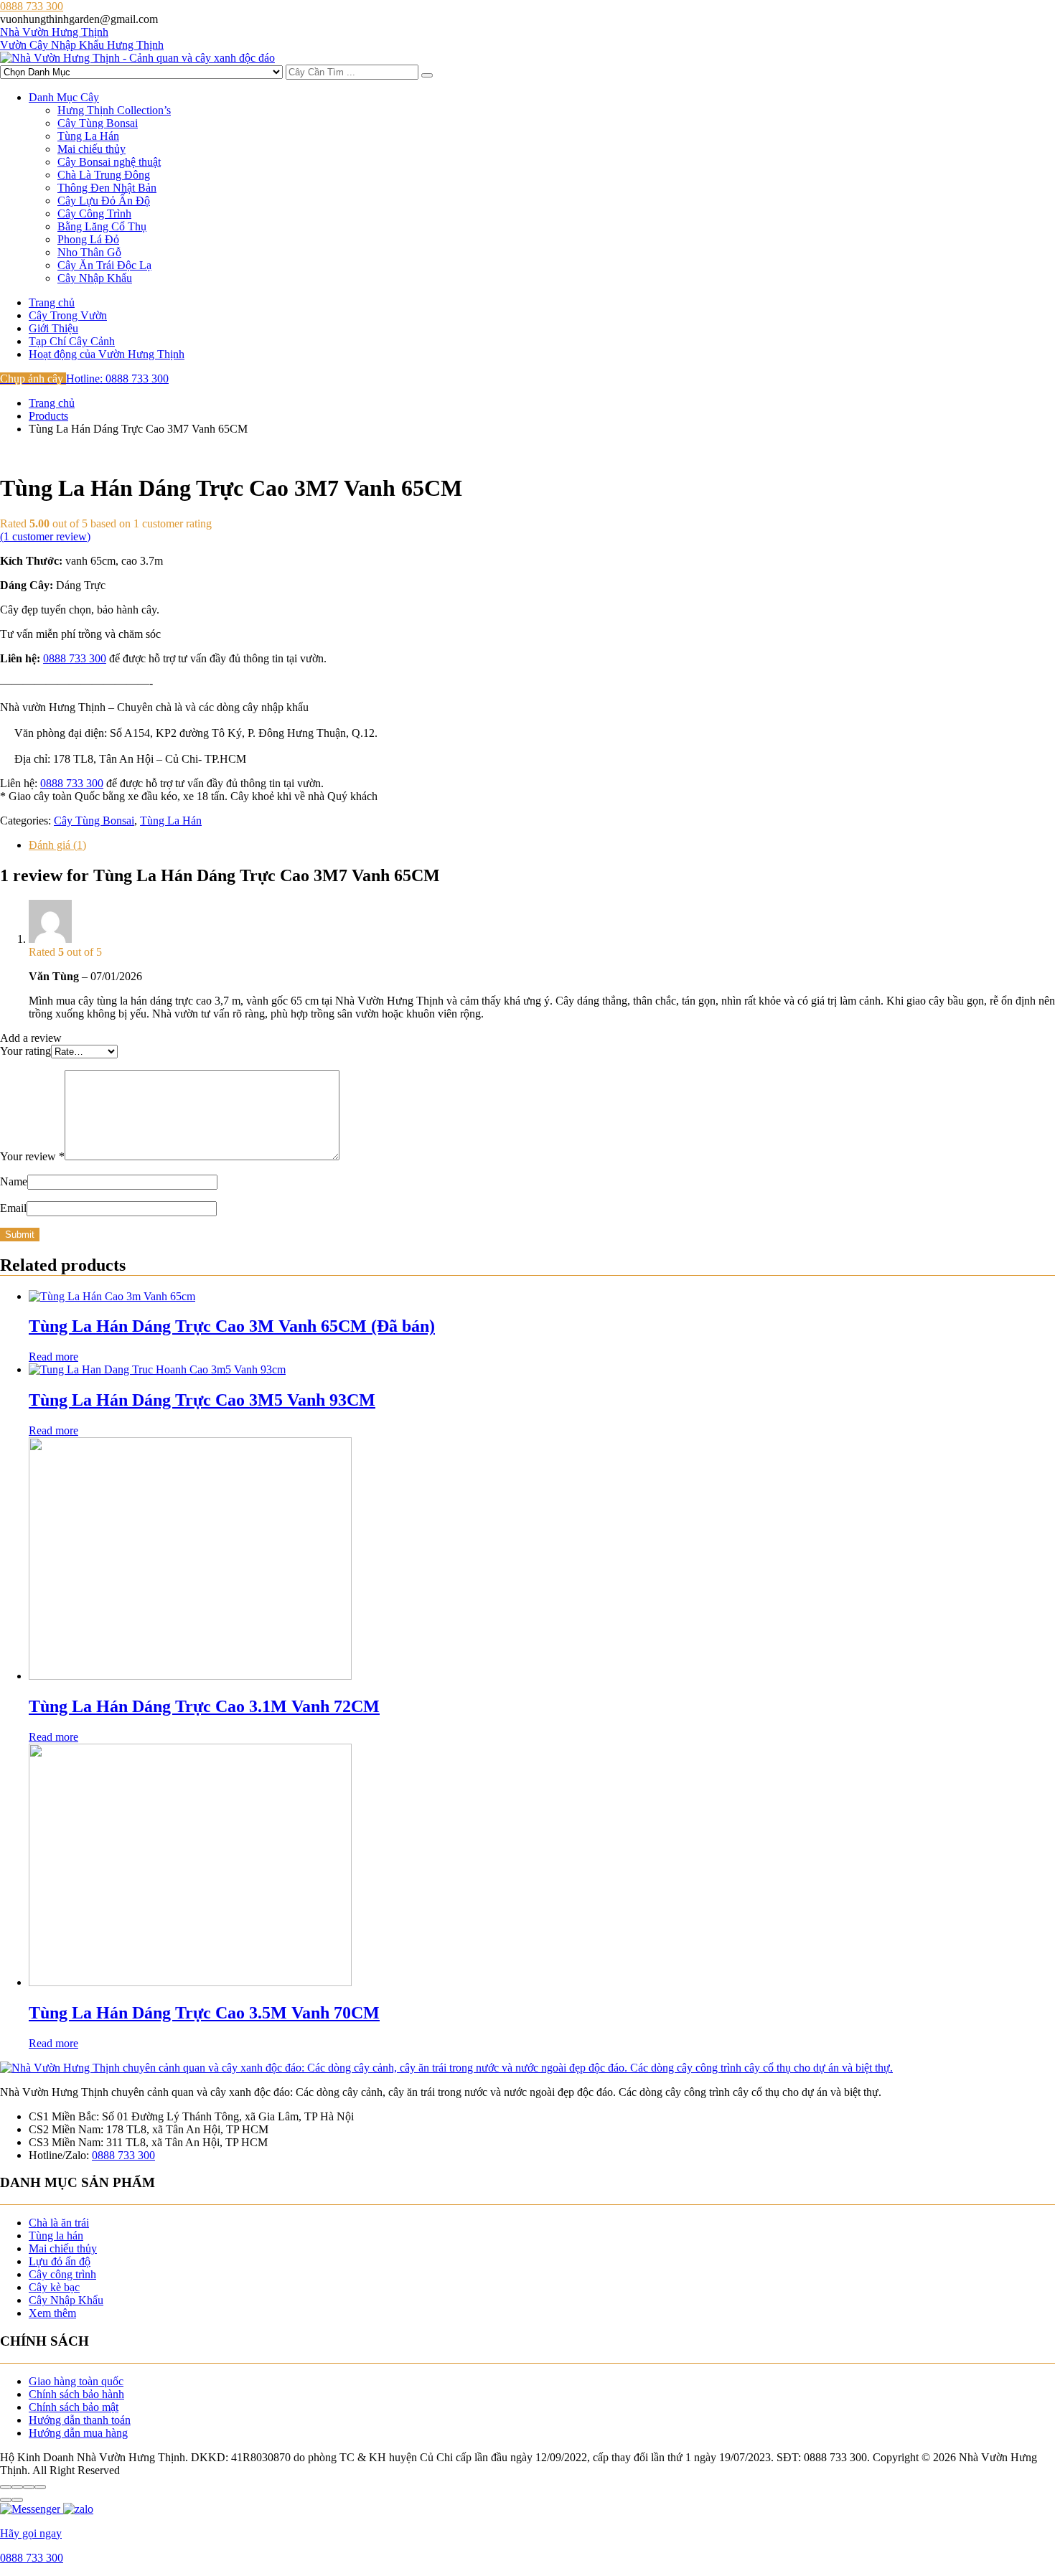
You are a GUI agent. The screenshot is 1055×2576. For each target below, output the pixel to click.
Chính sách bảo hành (76, 2394)
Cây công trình (62, 2274)
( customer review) (45, 536)
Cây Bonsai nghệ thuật (109, 162)
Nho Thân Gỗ (89, 252)
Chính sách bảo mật (74, 2407)
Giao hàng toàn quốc (76, 2381)
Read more (53, 1357)
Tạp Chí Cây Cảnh (72, 341)
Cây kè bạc (54, 2287)
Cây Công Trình (94, 213)
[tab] (542, 845)
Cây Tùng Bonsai (98, 123)
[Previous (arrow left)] (6, 2500)
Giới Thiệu (53, 328)
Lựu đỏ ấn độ (60, 2261)
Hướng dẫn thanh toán (80, 2420)
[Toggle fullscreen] (29, 2487)
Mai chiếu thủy (92, 149)
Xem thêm (52, 2313)
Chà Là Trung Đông (104, 175)
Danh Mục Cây (64, 97)
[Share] (17, 2487)
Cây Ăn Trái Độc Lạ (104, 265)
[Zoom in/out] (40, 2487)
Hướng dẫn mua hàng (78, 2433)
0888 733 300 (75, 658)
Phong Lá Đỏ (88, 239)
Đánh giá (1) (57, 845)
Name (14, 1181)
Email (13, 1208)
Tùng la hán (56, 2236)
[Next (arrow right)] (17, 2500)
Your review (32, 1156)
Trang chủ (52, 302)
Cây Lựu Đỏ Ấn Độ (104, 201)
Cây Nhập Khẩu (95, 278)
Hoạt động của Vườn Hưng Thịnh (107, 354)
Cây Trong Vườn (68, 315)
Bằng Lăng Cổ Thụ (102, 226)
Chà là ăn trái (59, 2223)
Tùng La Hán (88, 136)
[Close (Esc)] (6, 2487)
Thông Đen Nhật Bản (107, 188)
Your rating (25, 1051)
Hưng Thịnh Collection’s (114, 110)
